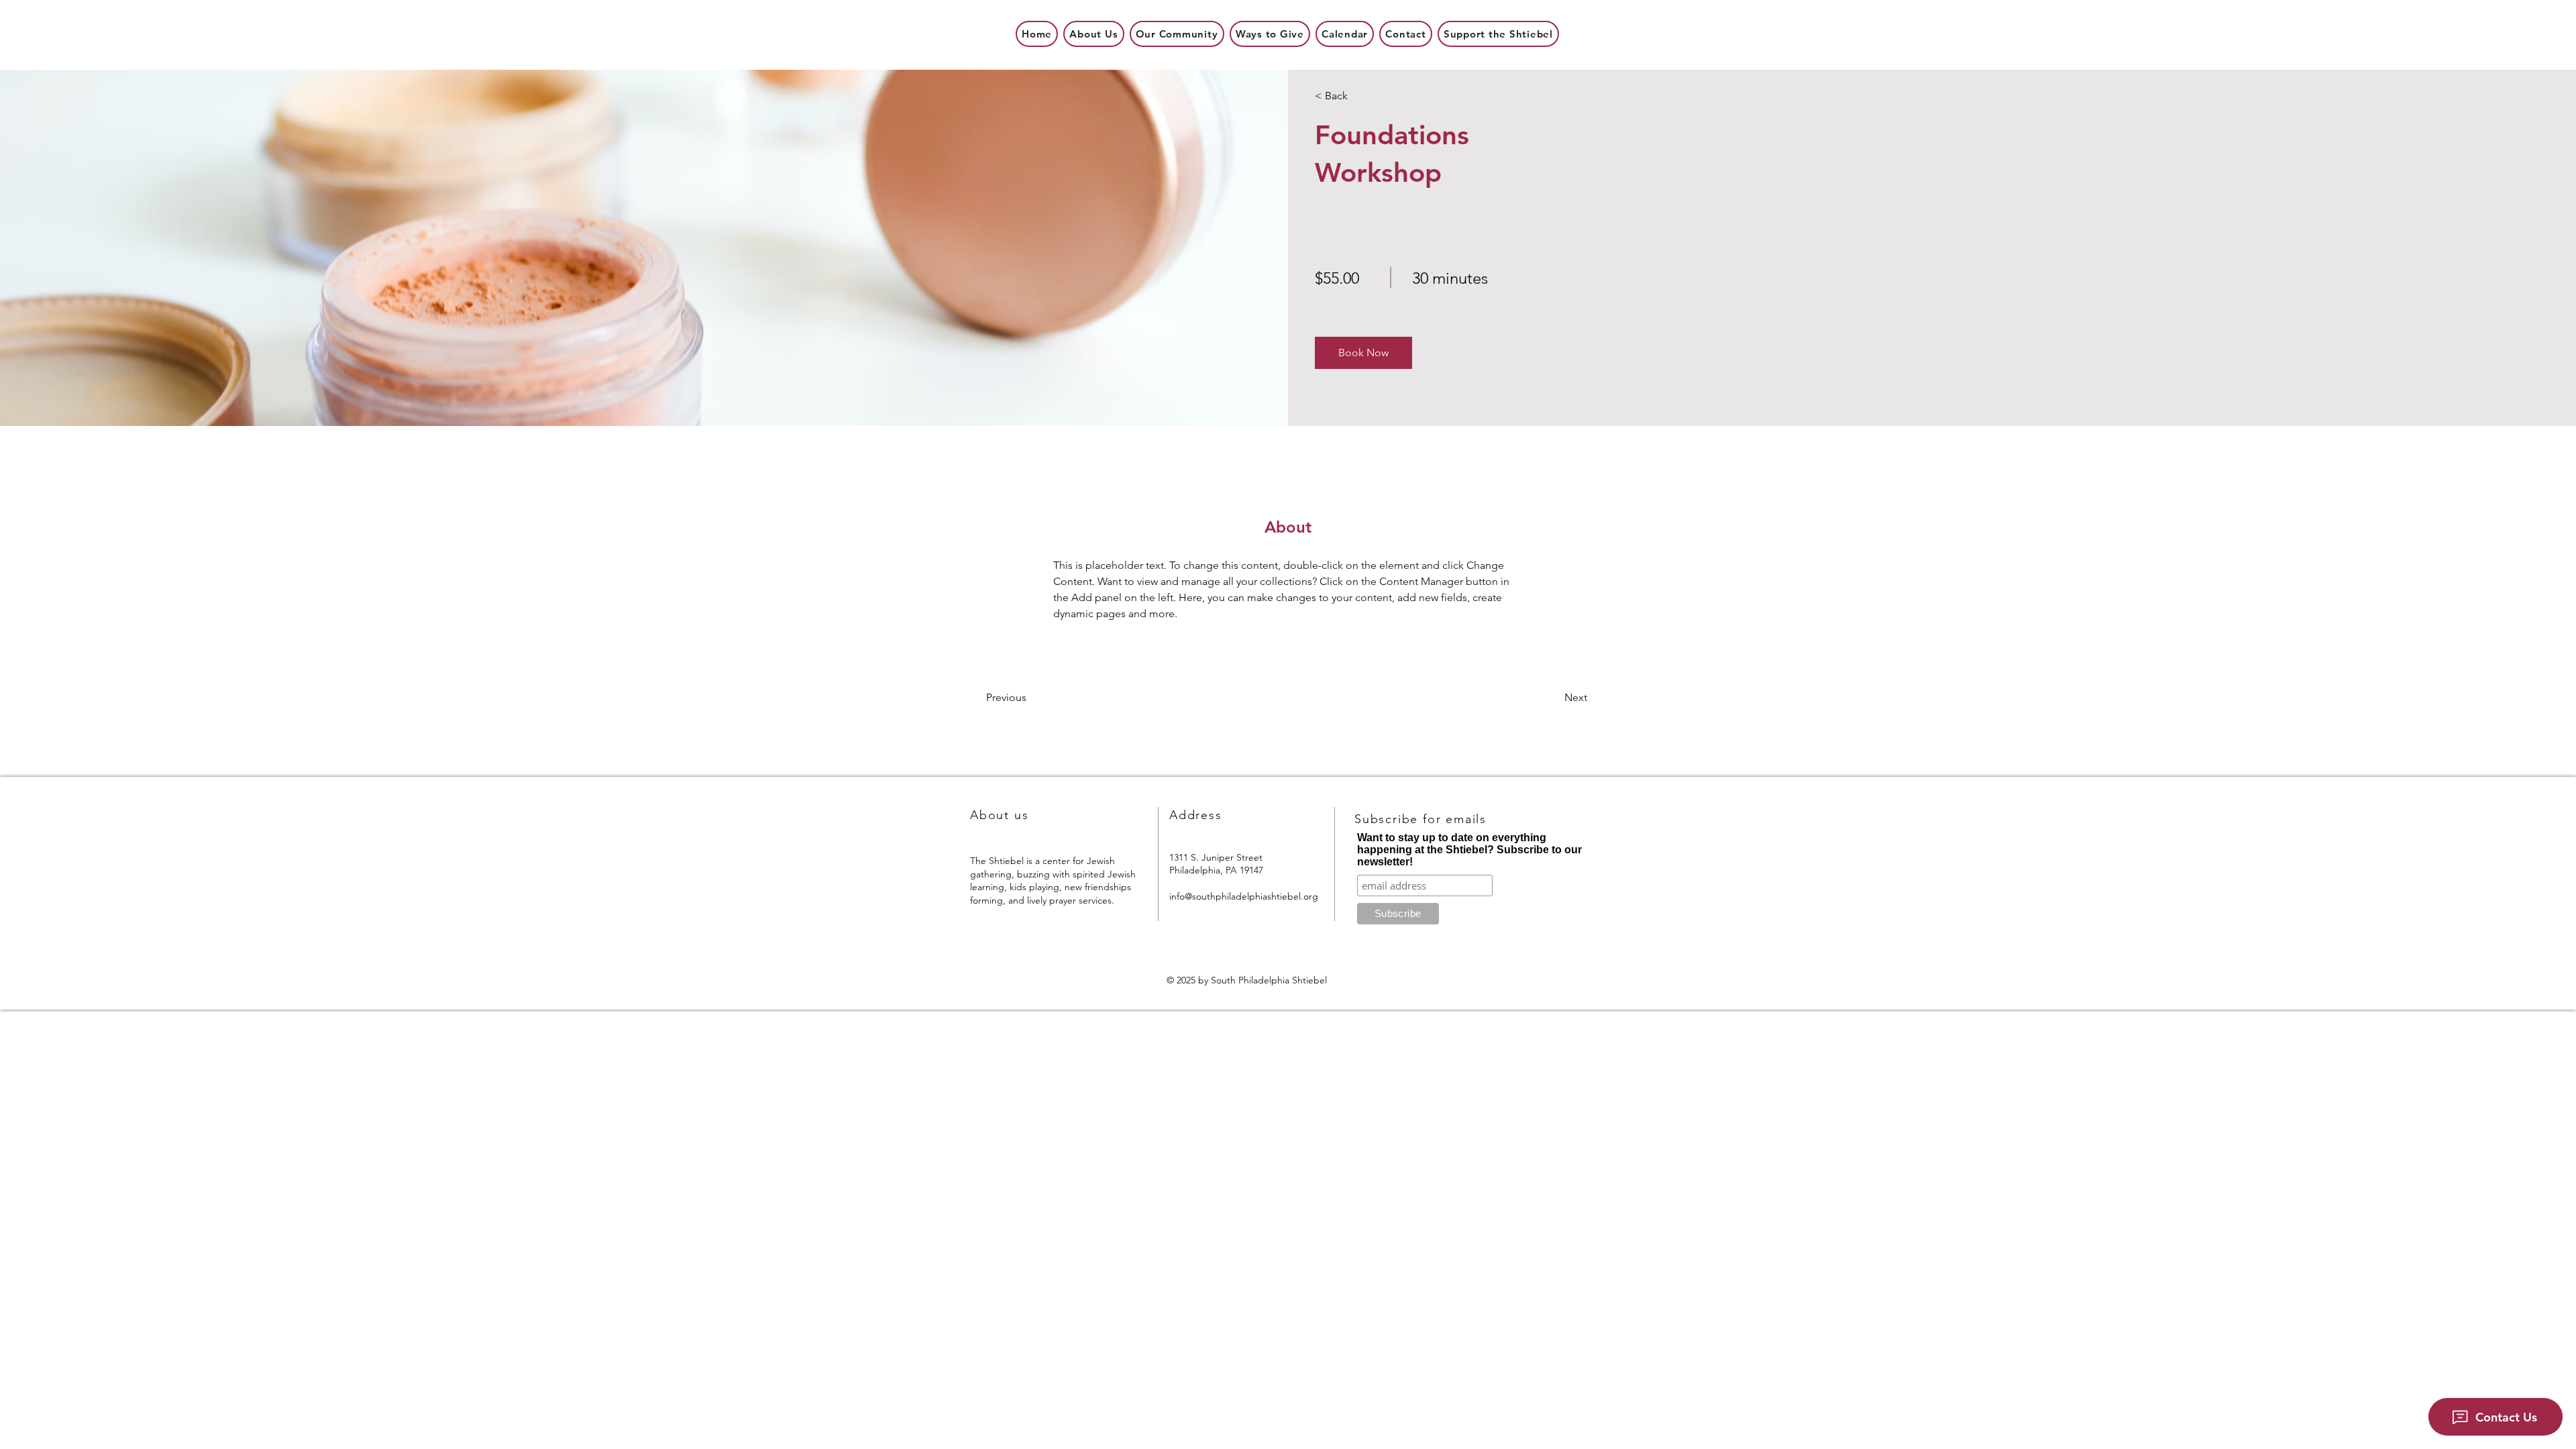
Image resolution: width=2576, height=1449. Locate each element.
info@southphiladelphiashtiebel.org (1244, 896)
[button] (1363, 353)
